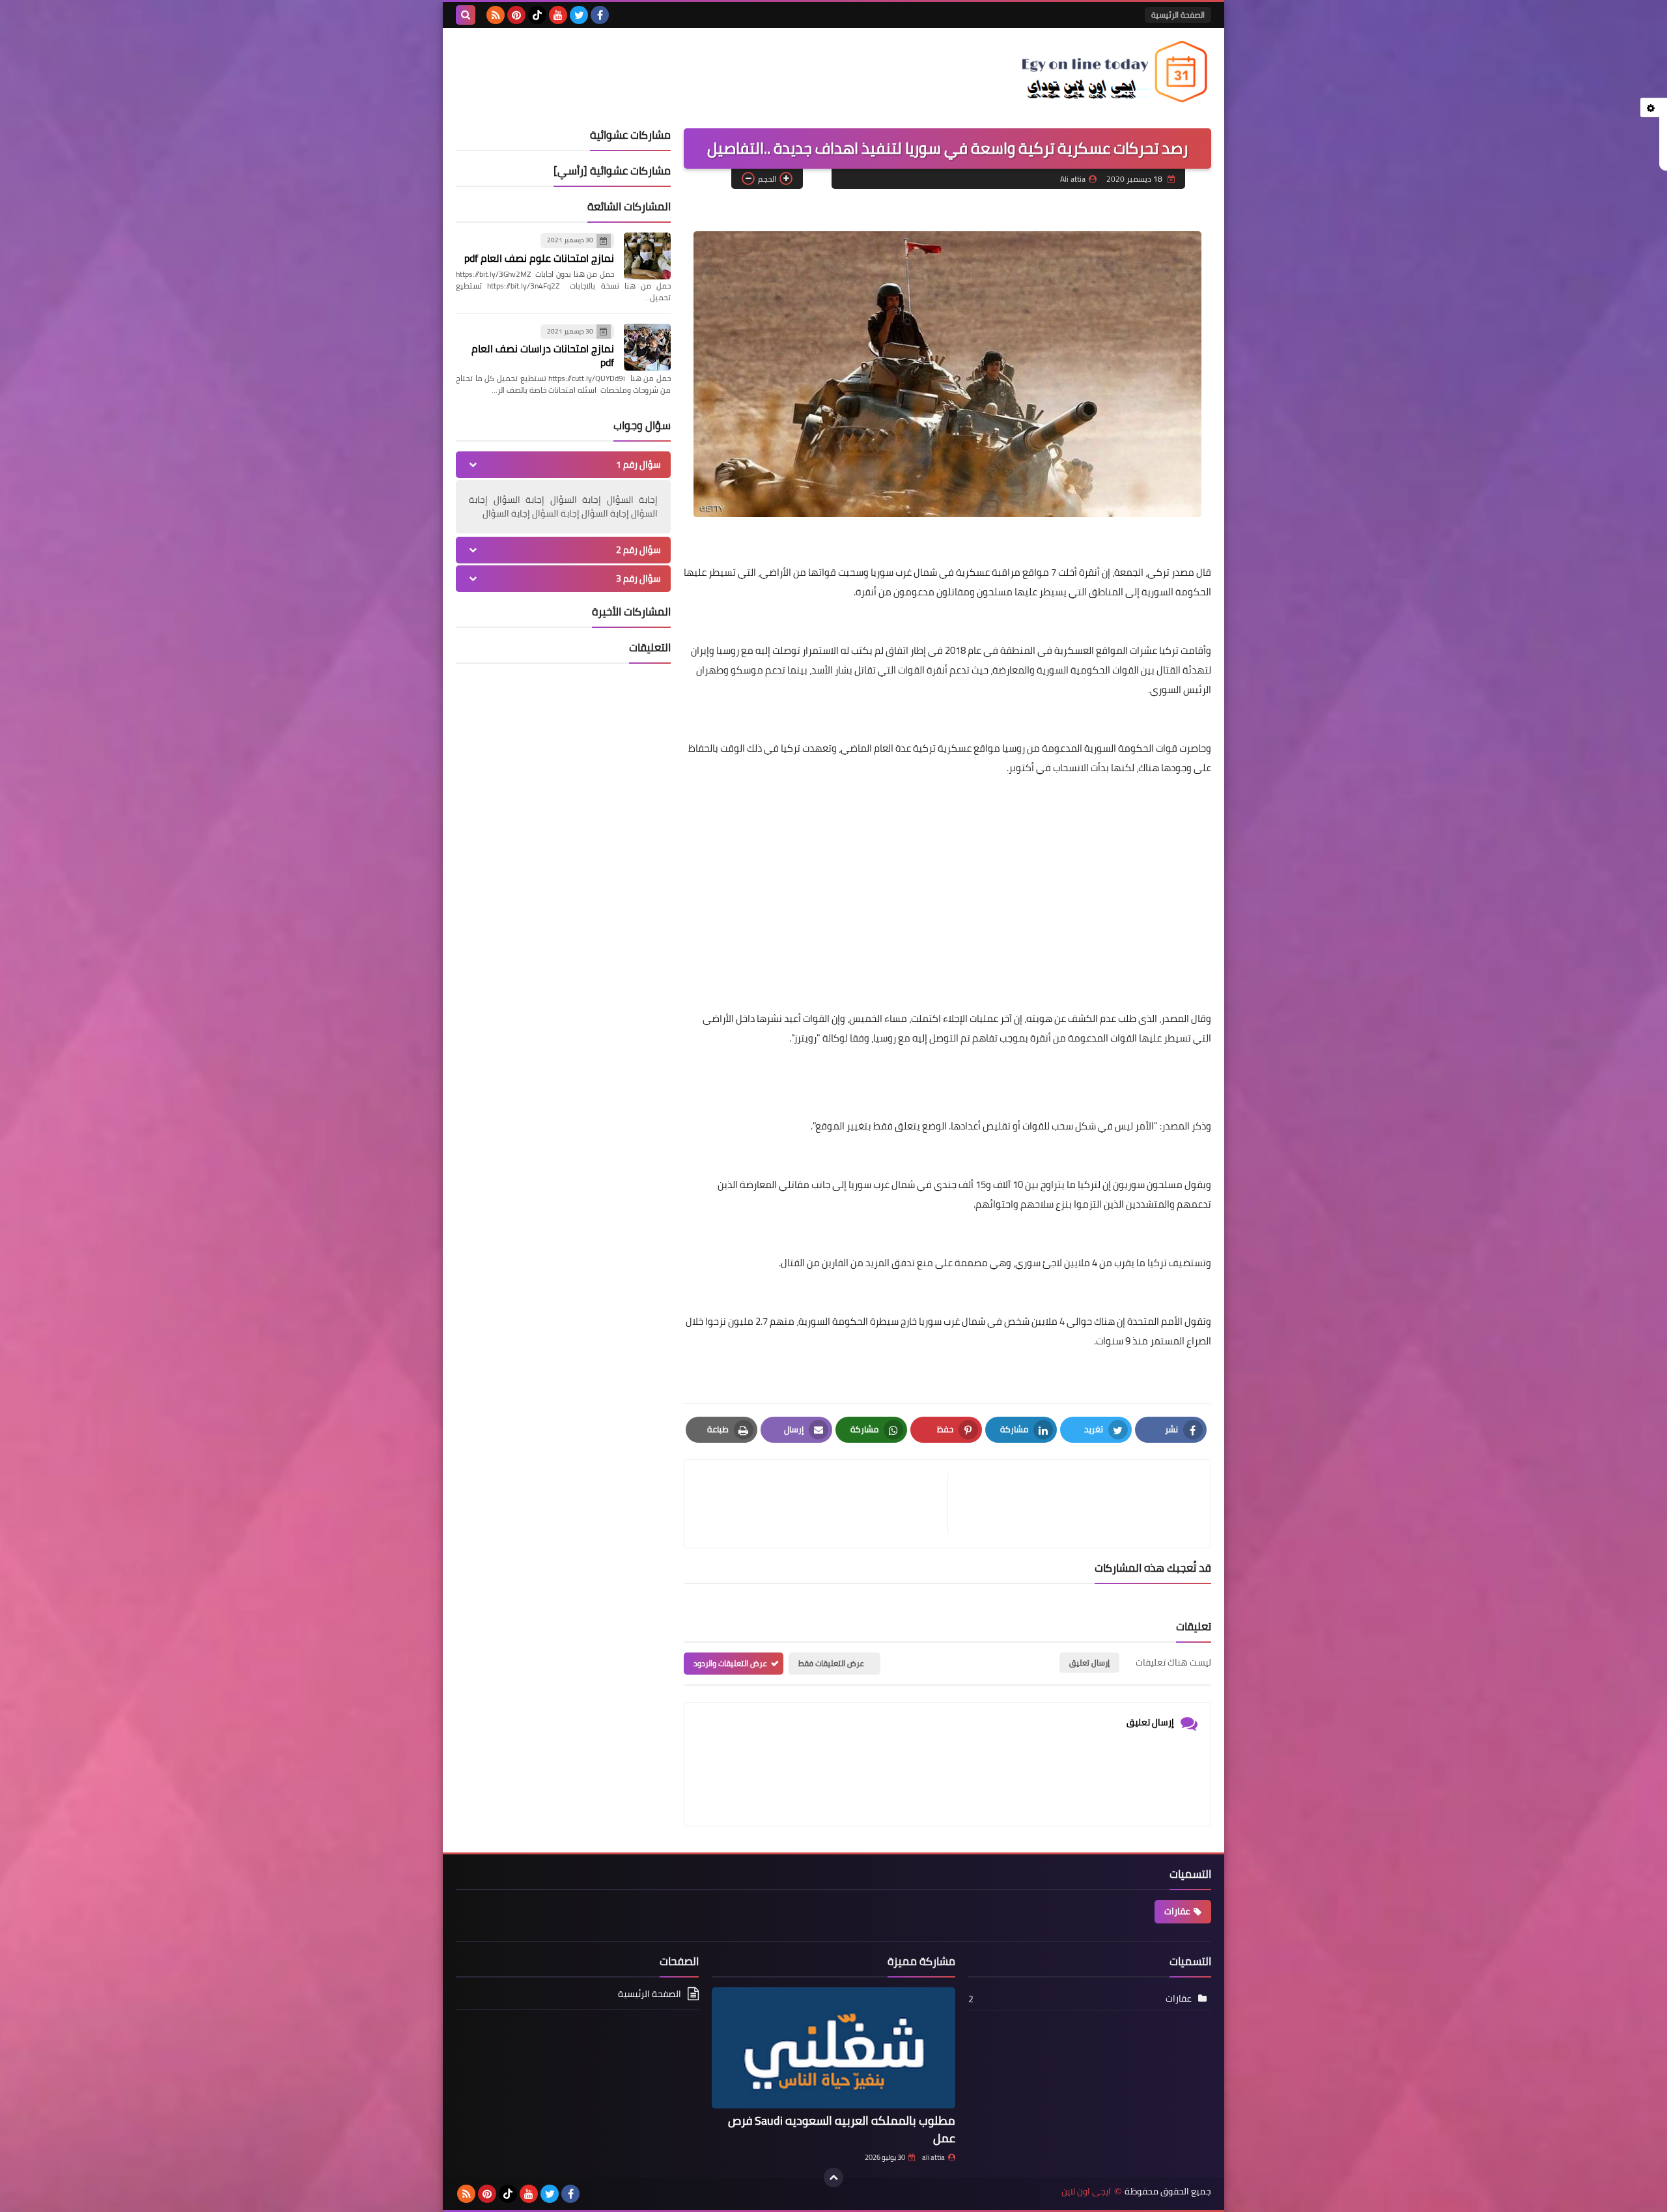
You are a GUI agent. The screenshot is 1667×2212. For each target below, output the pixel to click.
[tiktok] (537, 15)
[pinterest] (516, 15)
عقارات (1177, 1911)
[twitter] (579, 15)
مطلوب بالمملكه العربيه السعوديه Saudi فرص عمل (842, 2129)
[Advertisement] (947, 879)
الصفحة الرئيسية (1178, 15)
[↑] (833, 2177)
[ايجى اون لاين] (1117, 72)
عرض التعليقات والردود (730, 1663)
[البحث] (466, 15)
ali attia (933, 2157)
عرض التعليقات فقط (831, 1663)
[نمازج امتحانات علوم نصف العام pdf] (647, 256)
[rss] (496, 15)
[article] (822, 1504)
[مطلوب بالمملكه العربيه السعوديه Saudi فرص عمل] (833, 2048)
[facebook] (600, 15)
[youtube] (558, 15)
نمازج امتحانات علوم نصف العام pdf (539, 258)
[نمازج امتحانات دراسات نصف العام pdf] (647, 347)
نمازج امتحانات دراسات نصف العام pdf (543, 355)
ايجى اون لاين (1086, 2191)
